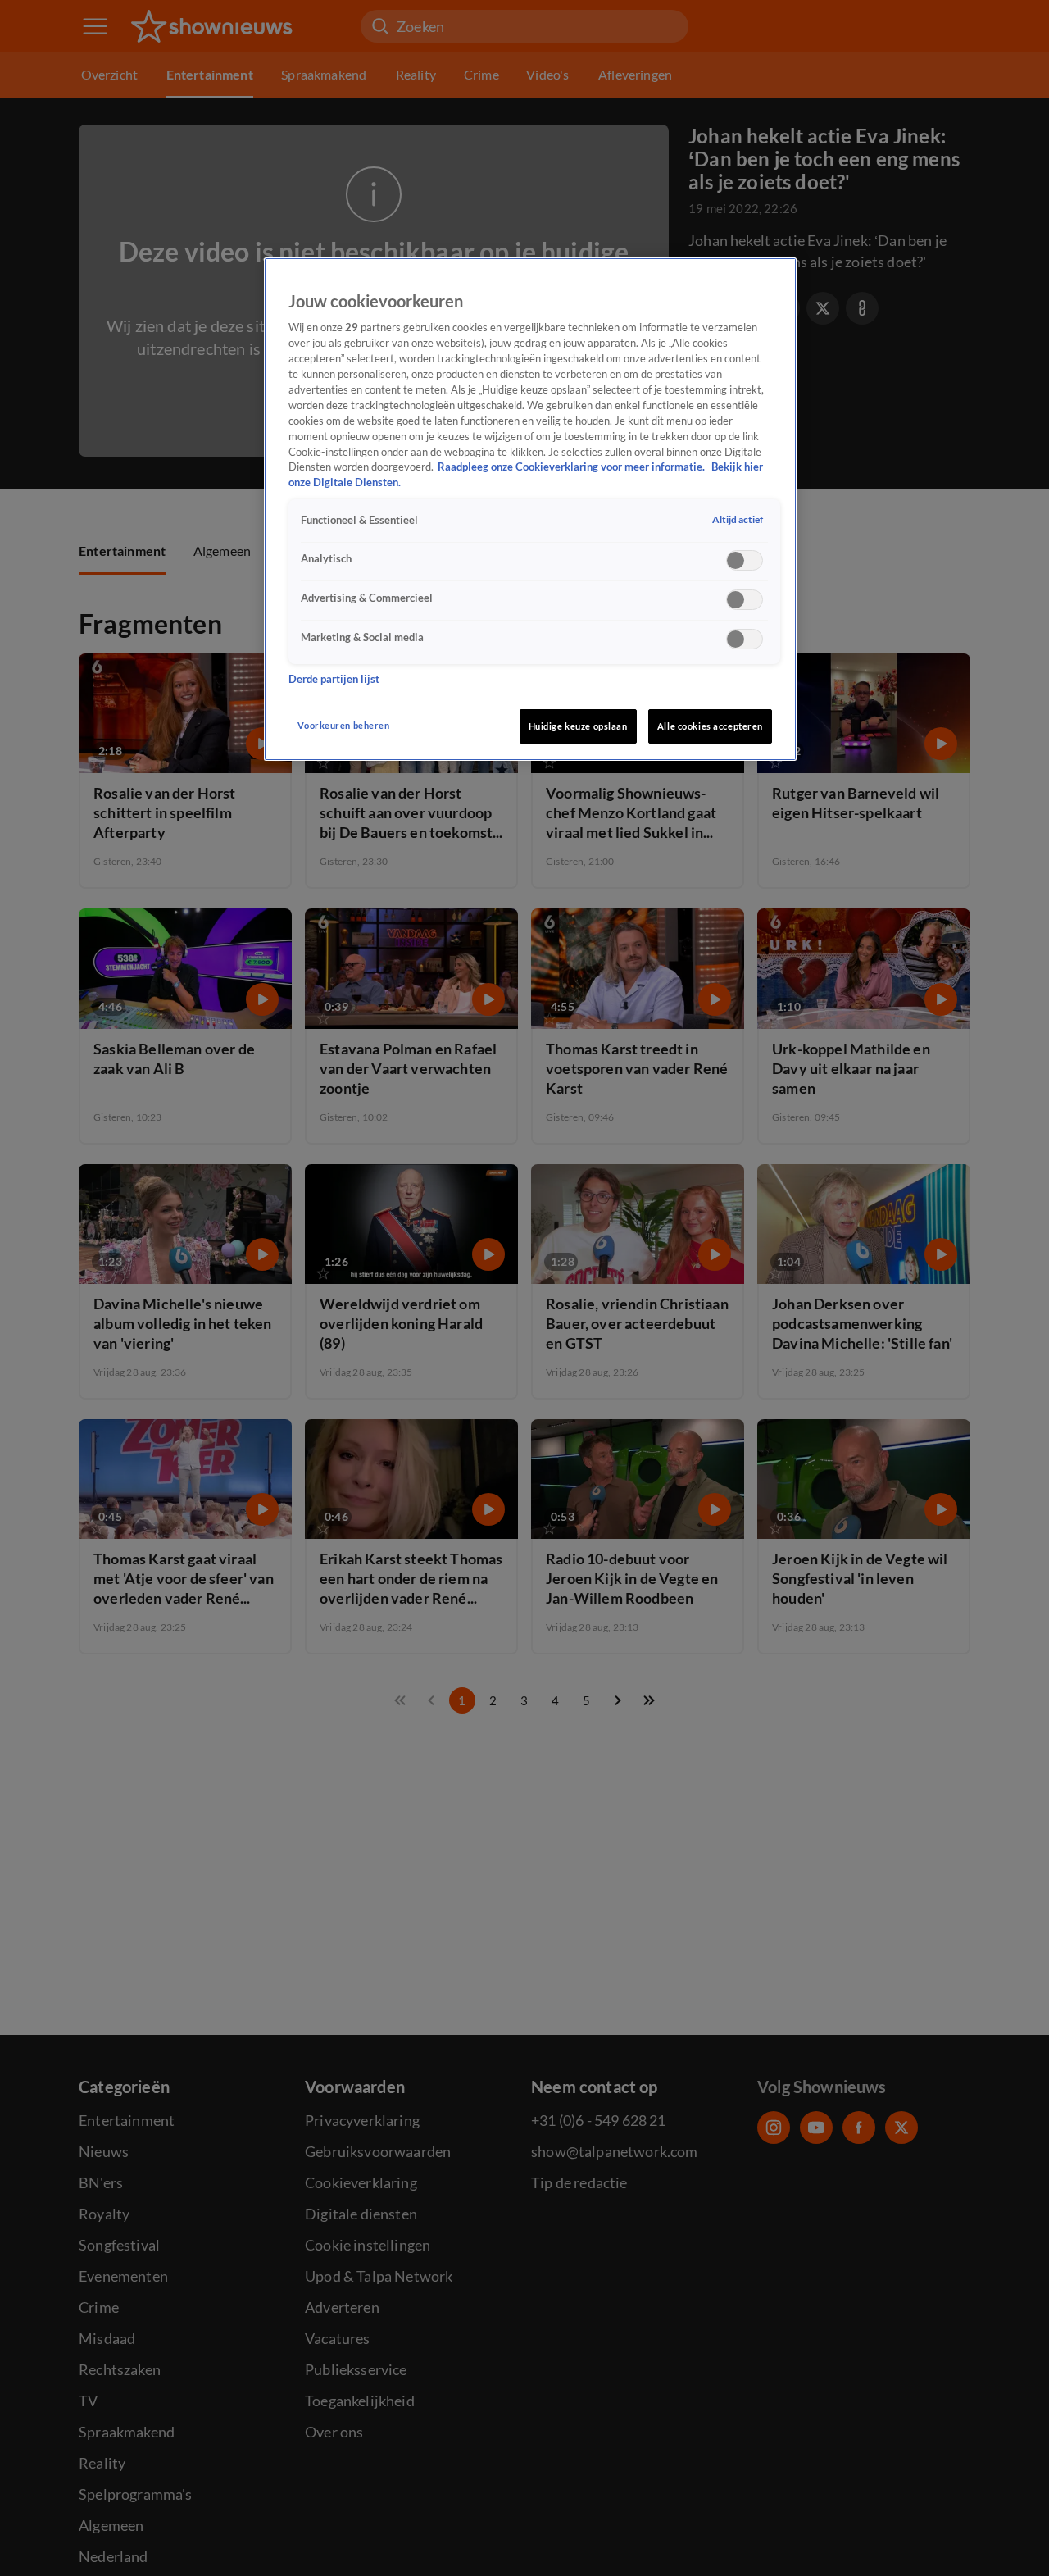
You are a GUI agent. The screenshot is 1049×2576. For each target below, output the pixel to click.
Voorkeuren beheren (343, 725)
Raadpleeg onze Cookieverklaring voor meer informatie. (572, 468)
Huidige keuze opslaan (578, 726)
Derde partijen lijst (334, 680)
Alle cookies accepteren (710, 726)
